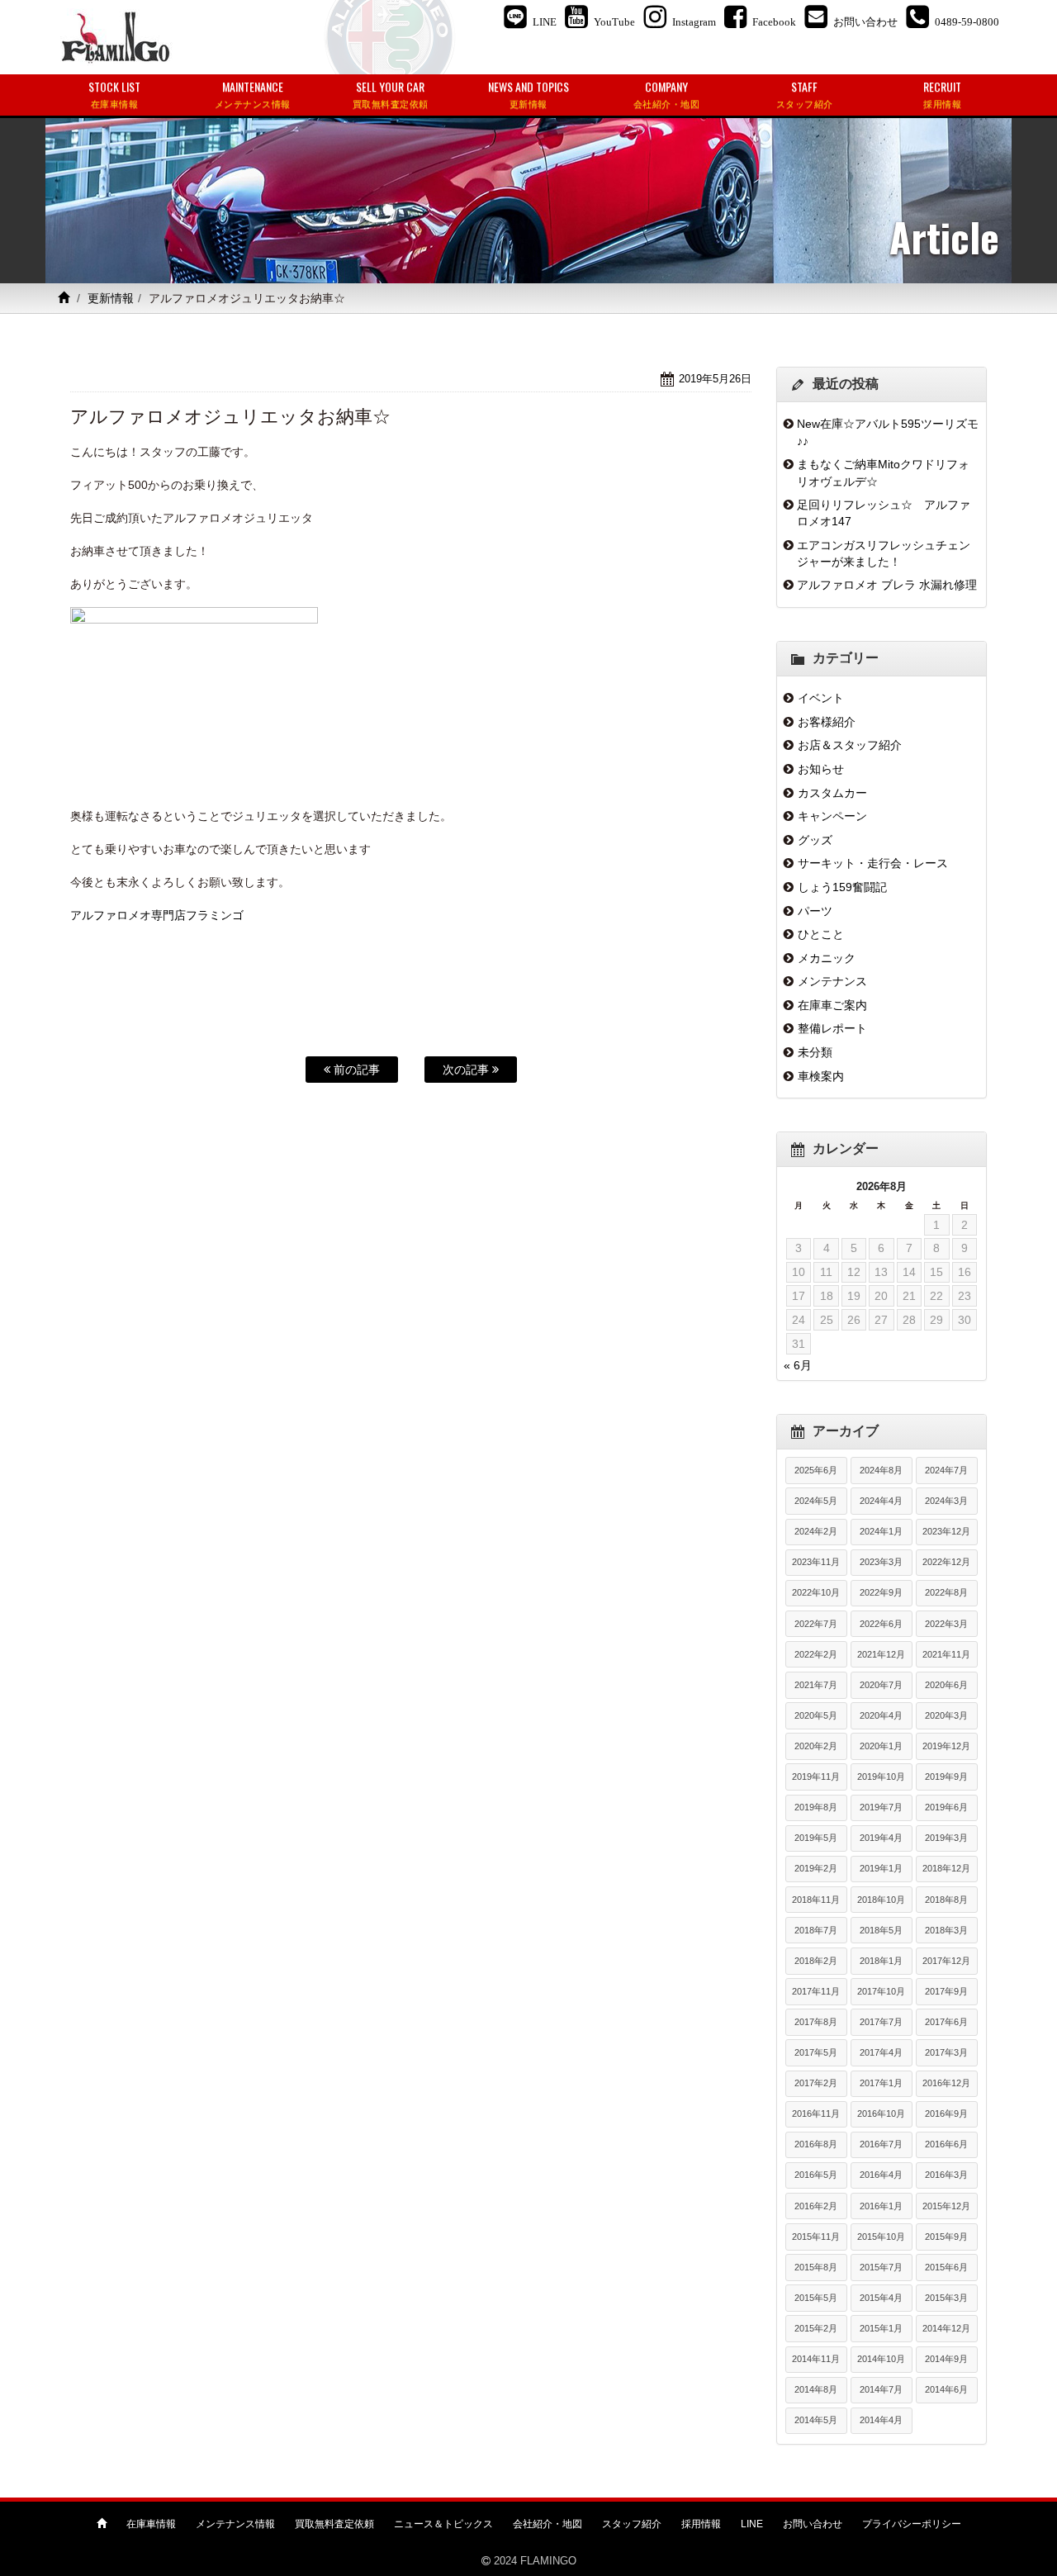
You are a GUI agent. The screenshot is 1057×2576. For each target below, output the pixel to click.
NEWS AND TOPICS (528, 94)
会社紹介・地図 (547, 2524)
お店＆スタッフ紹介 (850, 745)
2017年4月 (881, 2052)
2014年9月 (946, 2359)
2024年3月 (946, 1501)
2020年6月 (946, 1685)
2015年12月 (946, 2206)
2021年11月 (946, 1654)
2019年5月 (816, 1838)
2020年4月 (881, 1715)
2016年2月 (816, 2206)
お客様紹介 (827, 722)
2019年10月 (881, 1777)
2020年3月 (946, 1715)
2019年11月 (816, 1777)
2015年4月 (881, 2298)
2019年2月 (816, 1868)
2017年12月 (946, 1961)
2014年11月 (816, 2359)
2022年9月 (881, 1592)
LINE (752, 2524)
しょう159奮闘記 (842, 887)
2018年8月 (946, 1900)
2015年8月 (816, 2267)
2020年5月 (816, 1715)
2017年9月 (946, 1991)
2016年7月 (881, 2144)
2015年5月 (816, 2298)
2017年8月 (816, 2022)
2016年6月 (946, 2144)
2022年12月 (946, 1562)
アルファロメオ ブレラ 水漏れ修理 (887, 585)
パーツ (815, 911)
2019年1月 (881, 1868)
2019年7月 (881, 1807)
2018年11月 (816, 1900)
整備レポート (832, 1028)
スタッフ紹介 (632, 2524)
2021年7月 (816, 1685)
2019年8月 (816, 1807)
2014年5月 (816, 2420)
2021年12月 (881, 1654)
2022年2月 (816, 1654)
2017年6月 (946, 2022)
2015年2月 (816, 2328)
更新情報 (111, 298)
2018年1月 (881, 1961)
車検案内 (821, 1076)
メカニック (827, 958)
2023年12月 (946, 1531)
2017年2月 (816, 2083)
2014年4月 (881, 2420)
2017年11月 (816, 1991)
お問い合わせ (813, 2524)
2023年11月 (816, 1562)
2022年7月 (816, 1624)
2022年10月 (816, 1592)
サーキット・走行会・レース (873, 863)
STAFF (805, 94)
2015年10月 (881, 2237)
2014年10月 (881, 2359)
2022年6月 (881, 1624)
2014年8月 (816, 2389)
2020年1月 (881, 1746)
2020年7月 (881, 1685)
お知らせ (821, 769)
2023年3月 (881, 1562)
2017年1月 (881, 2083)
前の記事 (355, 1070)
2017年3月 (946, 2052)
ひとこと (821, 934)
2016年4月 (881, 2175)
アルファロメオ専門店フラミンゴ (157, 915)
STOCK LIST (114, 94)
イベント (821, 698)
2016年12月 (946, 2083)
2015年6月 (946, 2267)
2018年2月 (816, 1961)
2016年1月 (881, 2206)
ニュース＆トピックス (443, 2524)
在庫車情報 (151, 2524)
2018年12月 (946, 1868)
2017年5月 (816, 2052)
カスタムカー (832, 793)
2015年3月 (946, 2298)
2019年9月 (946, 1777)
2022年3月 (946, 1624)
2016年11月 (816, 2113)
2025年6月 (816, 1470)
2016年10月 (881, 2113)
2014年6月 (946, 2389)
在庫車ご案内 (832, 1005)
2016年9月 (946, 2113)
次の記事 (467, 1070)
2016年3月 (946, 2175)
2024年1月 (881, 1531)
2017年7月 (881, 2022)
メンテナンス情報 (235, 2524)
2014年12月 (946, 2328)
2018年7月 (816, 1930)
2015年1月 (881, 2328)
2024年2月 (816, 1531)
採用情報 (701, 2524)
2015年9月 (946, 2237)
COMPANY (667, 94)
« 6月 (798, 1365)
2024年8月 (881, 1470)
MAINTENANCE (253, 94)
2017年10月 (881, 1991)
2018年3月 (946, 1930)
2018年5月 (881, 1930)
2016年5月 (816, 2175)
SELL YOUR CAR (391, 94)
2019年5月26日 (715, 379)
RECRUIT (942, 94)
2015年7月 (881, 2267)
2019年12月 (946, 1746)
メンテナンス (832, 981)
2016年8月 (816, 2144)
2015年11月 (816, 2237)
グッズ (815, 840)
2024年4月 (881, 1501)
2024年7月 (946, 1470)
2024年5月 (816, 1501)
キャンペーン (832, 816)
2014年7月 (881, 2389)
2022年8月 (946, 1592)
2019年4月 (881, 1838)
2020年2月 (816, 1746)
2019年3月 (946, 1838)
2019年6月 (946, 1807)
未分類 (815, 1052)
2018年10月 (881, 1900)
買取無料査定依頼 (334, 2524)
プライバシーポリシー (912, 2524)
